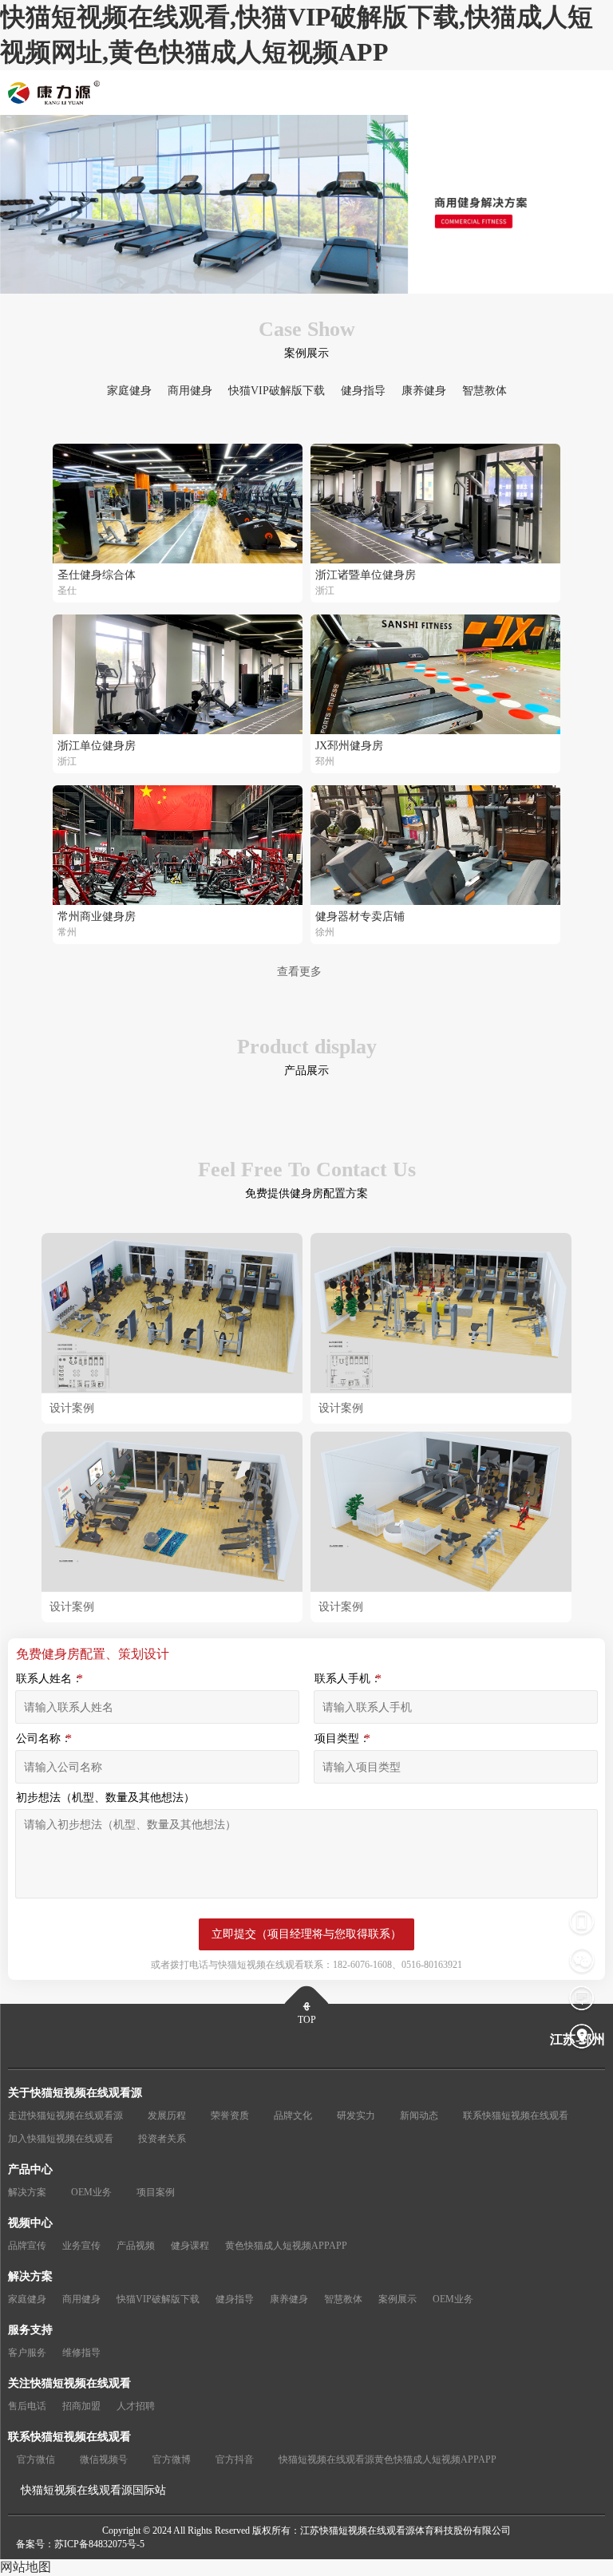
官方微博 (172, 2459)
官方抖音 (235, 2459)
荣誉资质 (230, 2116)
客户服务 (27, 2353)
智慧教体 (484, 391)
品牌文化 (293, 2116)
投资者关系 (162, 2139)
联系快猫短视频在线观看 (516, 2116)
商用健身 (190, 391)
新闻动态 (419, 2116)
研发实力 (356, 2116)
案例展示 (397, 2299)
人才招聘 (136, 2406)
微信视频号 (104, 2459)
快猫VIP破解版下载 (277, 391)
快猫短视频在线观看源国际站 (93, 2490)
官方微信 (36, 2459)
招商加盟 (81, 2406)
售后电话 (27, 2406)
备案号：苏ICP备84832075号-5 (80, 2544)
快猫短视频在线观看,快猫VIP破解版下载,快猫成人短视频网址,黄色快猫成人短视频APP (297, 34)
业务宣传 (81, 2246)
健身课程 (190, 2246)
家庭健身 (129, 391)
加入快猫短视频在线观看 (61, 2139)
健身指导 (363, 391)
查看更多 (299, 972)
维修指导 (81, 2353)
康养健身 (424, 391)
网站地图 (26, 2567)
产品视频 (136, 2246)
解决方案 (27, 2192)
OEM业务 (91, 2192)
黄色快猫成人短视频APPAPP (286, 2246)
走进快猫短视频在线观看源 (65, 2116)
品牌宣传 (27, 2246)
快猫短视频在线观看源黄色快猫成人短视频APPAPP (388, 2459)
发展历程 (167, 2116)
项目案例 (156, 2192)
